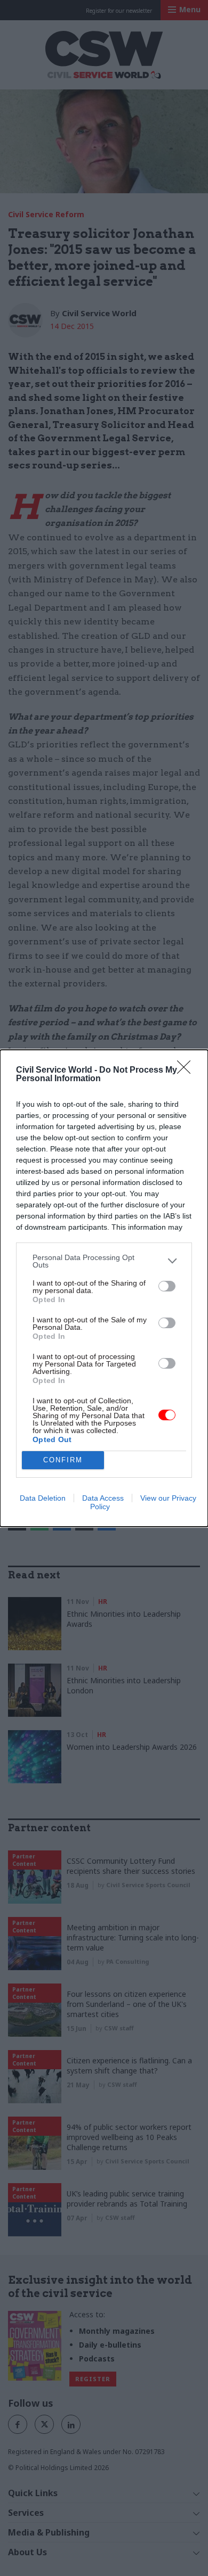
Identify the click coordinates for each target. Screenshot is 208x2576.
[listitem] (104, 1261)
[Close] (187, 1071)
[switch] (167, 1286)
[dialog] (104, 1288)
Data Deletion (43, 1498)
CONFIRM (63, 1460)
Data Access (103, 1498)
